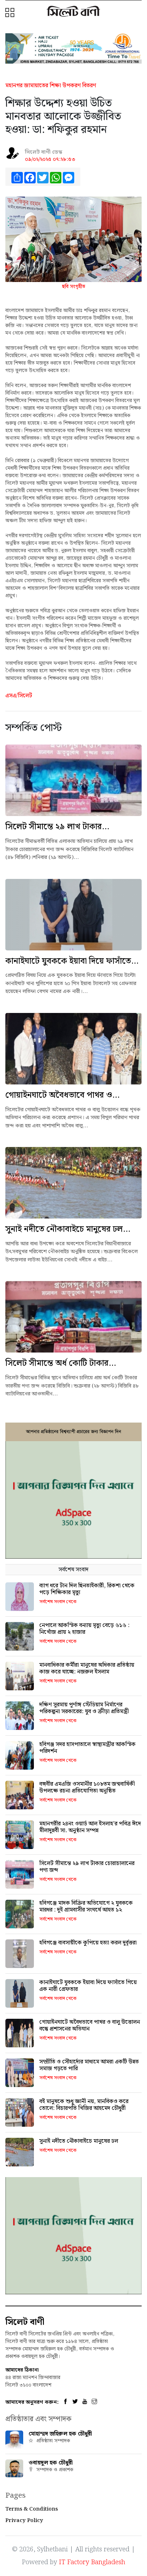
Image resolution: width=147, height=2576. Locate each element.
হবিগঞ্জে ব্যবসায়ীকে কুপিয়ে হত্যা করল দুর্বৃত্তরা (88, 1943)
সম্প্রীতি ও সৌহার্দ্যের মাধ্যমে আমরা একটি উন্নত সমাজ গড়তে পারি (89, 2065)
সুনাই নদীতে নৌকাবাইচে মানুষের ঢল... (68, 1229)
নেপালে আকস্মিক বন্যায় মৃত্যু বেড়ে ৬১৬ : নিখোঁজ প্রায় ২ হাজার (84, 1629)
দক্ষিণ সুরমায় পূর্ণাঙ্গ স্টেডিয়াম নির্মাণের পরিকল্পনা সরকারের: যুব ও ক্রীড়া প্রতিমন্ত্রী (84, 1708)
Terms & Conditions (32, 2509)
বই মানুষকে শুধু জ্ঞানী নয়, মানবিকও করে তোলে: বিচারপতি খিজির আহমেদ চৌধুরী (84, 2105)
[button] (11, 13)
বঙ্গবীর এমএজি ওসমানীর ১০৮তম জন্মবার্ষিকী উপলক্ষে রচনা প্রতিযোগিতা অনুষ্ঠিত (87, 1788)
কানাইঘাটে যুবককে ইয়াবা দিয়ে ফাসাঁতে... (72, 961)
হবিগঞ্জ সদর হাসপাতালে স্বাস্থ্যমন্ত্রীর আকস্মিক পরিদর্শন (87, 1748)
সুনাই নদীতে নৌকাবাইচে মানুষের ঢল (79, 2141)
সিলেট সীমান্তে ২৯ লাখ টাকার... (57, 827)
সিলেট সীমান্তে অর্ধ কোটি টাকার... (61, 1363)
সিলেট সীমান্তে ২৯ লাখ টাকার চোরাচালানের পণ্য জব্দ (87, 1867)
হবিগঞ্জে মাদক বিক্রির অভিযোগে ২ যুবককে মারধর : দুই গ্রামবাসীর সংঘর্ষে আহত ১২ (86, 1907)
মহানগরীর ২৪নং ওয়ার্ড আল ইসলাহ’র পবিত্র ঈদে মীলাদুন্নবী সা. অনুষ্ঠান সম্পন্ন (90, 1827)
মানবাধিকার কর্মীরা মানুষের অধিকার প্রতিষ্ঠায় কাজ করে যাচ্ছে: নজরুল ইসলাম (87, 1668)
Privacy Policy (24, 2521)
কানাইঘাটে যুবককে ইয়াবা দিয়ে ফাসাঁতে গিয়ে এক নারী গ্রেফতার (88, 1986)
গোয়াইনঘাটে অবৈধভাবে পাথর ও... (62, 1095)
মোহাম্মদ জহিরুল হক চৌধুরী (60, 2434)
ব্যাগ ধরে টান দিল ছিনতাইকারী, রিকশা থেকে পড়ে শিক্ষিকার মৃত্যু (87, 1589)
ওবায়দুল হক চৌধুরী (51, 2463)
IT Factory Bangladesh (92, 2562)
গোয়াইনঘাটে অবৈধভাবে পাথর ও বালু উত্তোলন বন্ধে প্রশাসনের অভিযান (90, 2026)
